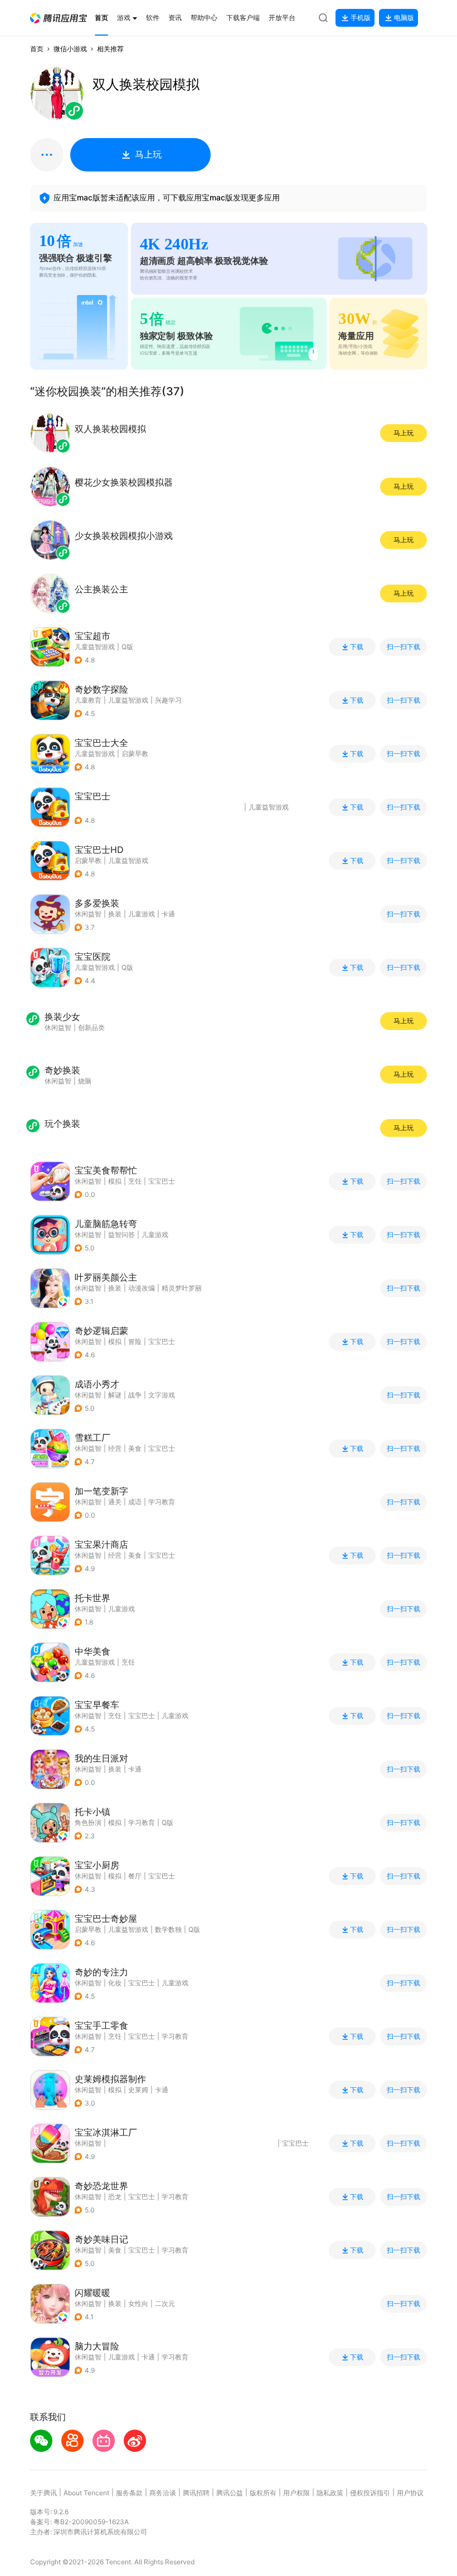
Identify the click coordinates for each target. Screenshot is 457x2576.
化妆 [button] (115, 1983)
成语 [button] (135, 1502)
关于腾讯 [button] (43, 2493)
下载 (357, 647)
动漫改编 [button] (142, 1288)
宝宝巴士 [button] (162, 1181)
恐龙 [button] (115, 2197)
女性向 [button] (138, 2303)
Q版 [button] (167, 1822)
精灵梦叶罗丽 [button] (182, 1288)
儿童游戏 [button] (142, 914)
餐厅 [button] (135, 1876)
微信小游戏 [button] (70, 49)
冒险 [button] (135, 1341)
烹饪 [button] (135, 1181)
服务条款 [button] (129, 2493)
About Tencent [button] (86, 2493)
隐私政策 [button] (330, 2493)
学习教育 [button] (162, 1502)
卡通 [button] (168, 914)
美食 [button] (135, 1448)
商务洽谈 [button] (163, 2493)
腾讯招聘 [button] (196, 2493)
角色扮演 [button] (88, 1822)
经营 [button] (115, 1448)
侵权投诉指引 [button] (370, 2493)
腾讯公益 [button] (230, 2493)
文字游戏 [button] (162, 1395)
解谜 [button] (115, 1395)
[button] (59, 18)
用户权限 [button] (296, 2493)
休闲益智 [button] (88, 914)
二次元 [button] (165, 2303)
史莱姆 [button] (138, 2090)
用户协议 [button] (410, 2493)
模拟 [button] (115, 1181)
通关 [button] (115, 1502)
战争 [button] (135, 1395)
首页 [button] (37, 49)
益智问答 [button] (121, 1235)
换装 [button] (115, 914)
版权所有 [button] (263, 2493)
